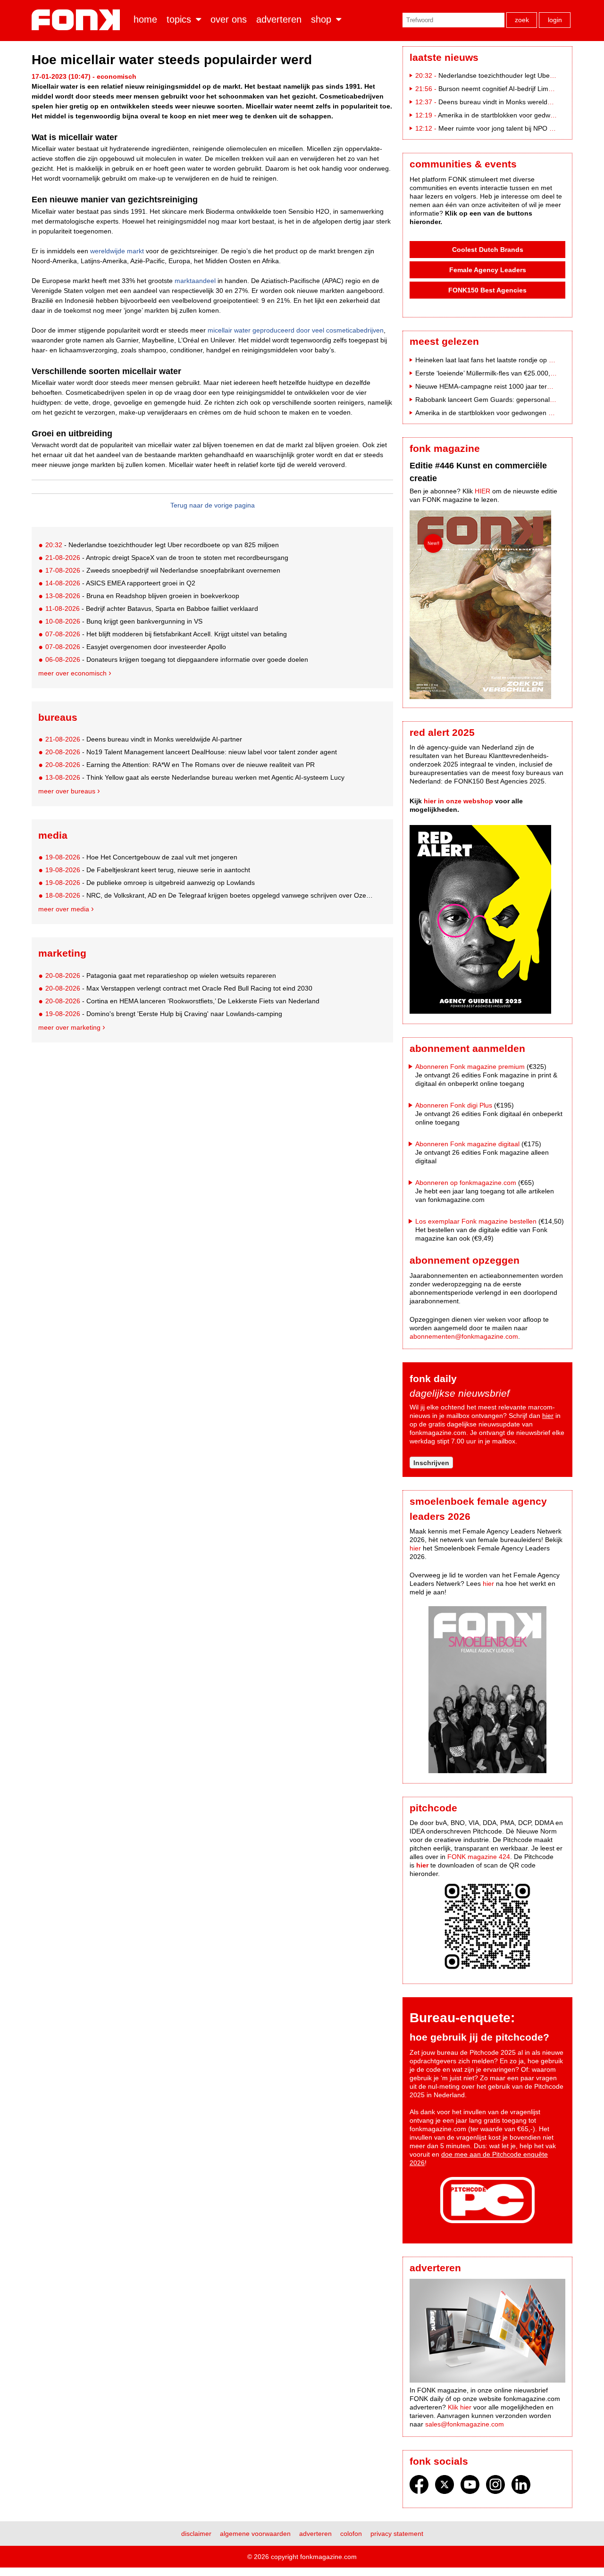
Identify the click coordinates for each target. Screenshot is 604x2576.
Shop (321, 19)
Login (555, 20)
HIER (482, 491)
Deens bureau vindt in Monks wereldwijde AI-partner (516, 102)
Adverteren (279, 19)
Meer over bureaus (67, 791)
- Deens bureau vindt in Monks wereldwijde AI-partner (144, 739)
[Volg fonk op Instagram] (495, 2487)
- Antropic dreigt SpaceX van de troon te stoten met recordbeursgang (167, 558)
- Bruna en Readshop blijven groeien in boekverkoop (142, 596)
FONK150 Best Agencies (487, 290)
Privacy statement (397, 2534)
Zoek (522, 20)
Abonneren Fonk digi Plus (454, 1105)
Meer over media (64, 909)
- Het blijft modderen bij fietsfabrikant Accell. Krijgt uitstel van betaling (166, 634)
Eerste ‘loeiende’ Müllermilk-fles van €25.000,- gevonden (500, 373)
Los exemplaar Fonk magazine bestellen (476, 1221)
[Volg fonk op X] (445, 2487)
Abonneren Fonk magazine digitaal (467, 1144)
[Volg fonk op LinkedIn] (521, 2487)
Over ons (229, 19)
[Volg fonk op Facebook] (419, 2487)
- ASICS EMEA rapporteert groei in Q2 (120, 583)
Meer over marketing (69, 1027)
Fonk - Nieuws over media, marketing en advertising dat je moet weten (78, 20)
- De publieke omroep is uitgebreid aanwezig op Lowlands (150, 883)
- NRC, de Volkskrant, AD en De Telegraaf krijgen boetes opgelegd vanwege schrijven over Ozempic (211, 895)
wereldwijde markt (117, 251)
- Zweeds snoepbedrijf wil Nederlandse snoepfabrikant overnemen (163, 570)
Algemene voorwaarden (255, 2534)
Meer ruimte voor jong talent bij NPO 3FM (501, 128)
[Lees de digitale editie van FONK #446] (487, 606)
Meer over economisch (72, 673)
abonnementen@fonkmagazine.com (464, 1336)
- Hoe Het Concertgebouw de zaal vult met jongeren (141, 857)
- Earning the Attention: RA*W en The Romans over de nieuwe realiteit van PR (180, 765)
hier (548, 1416)
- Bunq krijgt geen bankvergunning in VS (124, 621)
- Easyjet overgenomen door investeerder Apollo (136, 647)
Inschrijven (431, 1463)
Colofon (351, 2534)
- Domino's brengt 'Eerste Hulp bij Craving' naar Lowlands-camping (164, 1014)
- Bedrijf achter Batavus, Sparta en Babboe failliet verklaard (152, 609)
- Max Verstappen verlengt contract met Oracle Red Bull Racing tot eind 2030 (179, 988)
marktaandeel (195, 281)
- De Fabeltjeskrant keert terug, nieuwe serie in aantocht (148, 870)
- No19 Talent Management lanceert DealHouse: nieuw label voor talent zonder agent (191, 752)
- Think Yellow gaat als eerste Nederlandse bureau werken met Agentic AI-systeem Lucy (195, 777)
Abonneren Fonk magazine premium (470, 1067)
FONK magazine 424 (479, 1857)
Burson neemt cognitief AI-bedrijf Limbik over (505, 89)
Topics (179, 19)
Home (145, 19)
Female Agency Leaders (488, 270)
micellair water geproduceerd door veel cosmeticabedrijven (296, 330)
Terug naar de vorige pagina (213, 505)
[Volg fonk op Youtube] (470, 2487)
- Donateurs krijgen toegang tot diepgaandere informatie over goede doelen (177, 659)
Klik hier (460, 2407)
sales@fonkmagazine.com (465, 2424)
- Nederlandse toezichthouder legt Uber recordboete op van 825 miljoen (162, 545)
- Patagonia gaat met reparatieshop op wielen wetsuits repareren (161, 975)
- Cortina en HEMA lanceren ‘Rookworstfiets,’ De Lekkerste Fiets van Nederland (182, 1001)
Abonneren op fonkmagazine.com (466, 1183)
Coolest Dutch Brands (488, 250)
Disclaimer (196, 2534)
